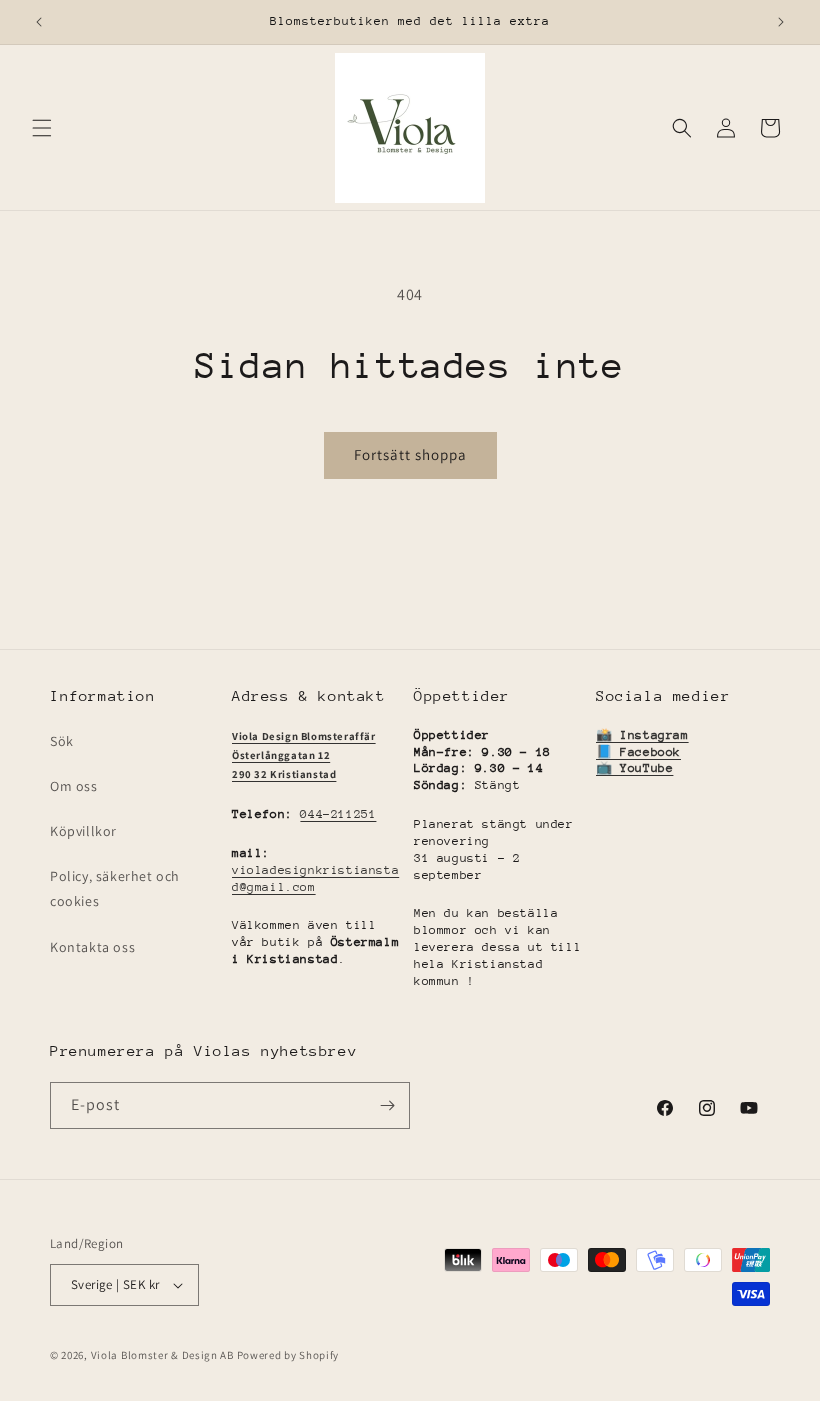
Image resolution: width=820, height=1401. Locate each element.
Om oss (74, 786)
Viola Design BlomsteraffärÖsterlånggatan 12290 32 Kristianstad (304, 755)
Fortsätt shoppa (410, 454)
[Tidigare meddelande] (39, 22)
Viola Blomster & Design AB (162, 1355)
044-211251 (338, 814)
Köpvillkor (83, 831)
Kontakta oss (92, 947)
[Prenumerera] (387, 1105)
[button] (42, 128)
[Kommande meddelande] (781, 22)
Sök (62, 741)
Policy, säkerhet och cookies (115, 888)
